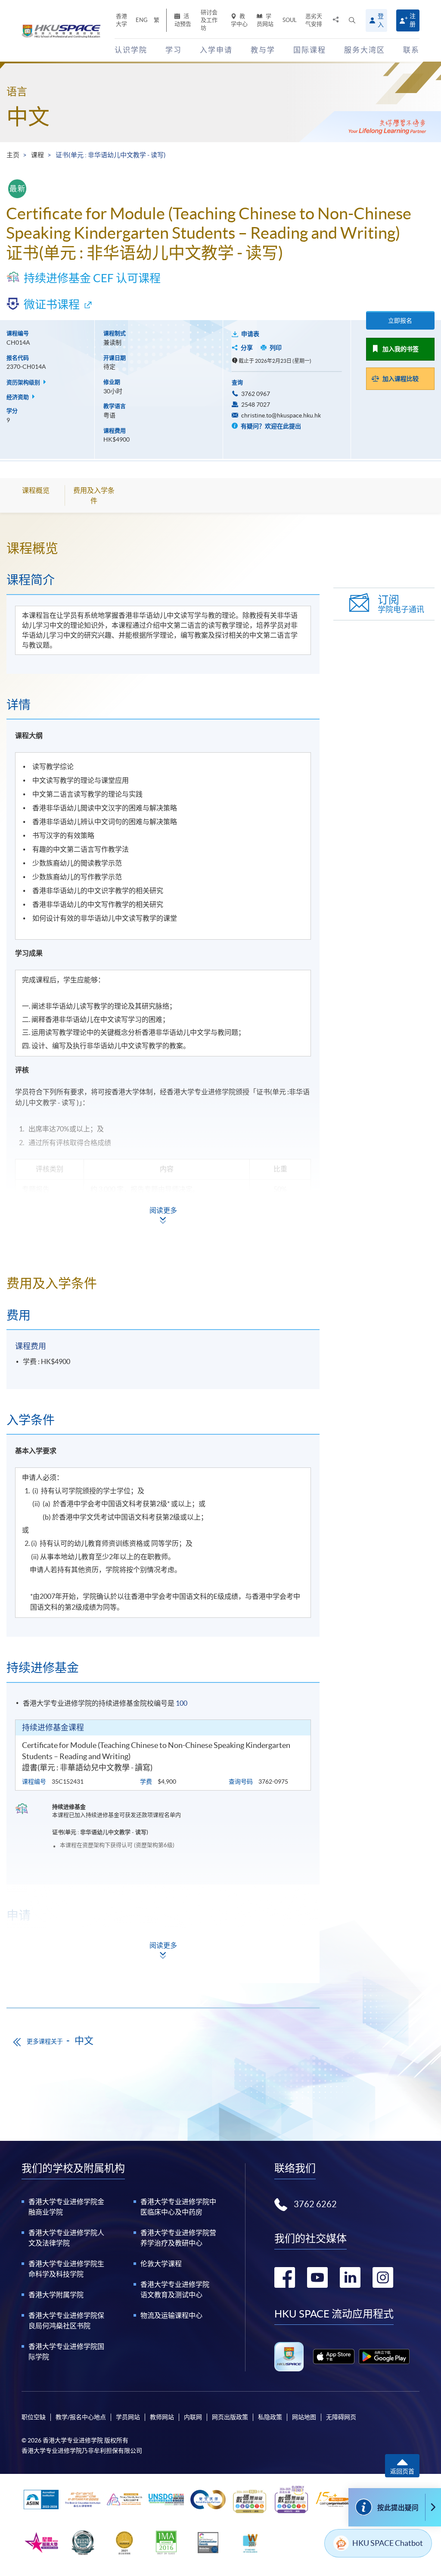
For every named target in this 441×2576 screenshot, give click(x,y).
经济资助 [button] (18, 397)
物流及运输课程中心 (171, 2315)
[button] (352, 20)
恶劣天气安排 (314, 20)
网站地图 (304, 2417)
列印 (276, 348)
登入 (381, 20)
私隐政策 (270, 2417)
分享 (247, 348)
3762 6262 (315, 2204)
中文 (28, 117)
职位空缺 (34, 2417)
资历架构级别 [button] (24, 382)
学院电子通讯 (401, 604)
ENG (142, 20)
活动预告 (183, 20)
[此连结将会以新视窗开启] (334, 2356)
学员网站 (265, 20)
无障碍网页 (341, 2417)
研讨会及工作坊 (209, 20)
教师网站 (162, 2417)
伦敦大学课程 (161, 2264)
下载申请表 (69, 1971)
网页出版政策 (230, 2417)
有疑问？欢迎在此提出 (270, 426)
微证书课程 (52, 304)
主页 (13, 155)
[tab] (163, 548)
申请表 (250, 334)
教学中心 (239, 20)
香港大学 (121, 20)
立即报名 (400, 321)
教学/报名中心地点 (81, 2417)
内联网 (193, 2417)
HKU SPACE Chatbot (388, 2543)
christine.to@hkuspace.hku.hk (281, 415)
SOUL (290, 20)
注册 (413, 20)
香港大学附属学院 (56, 2295)
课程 (37, 155)
